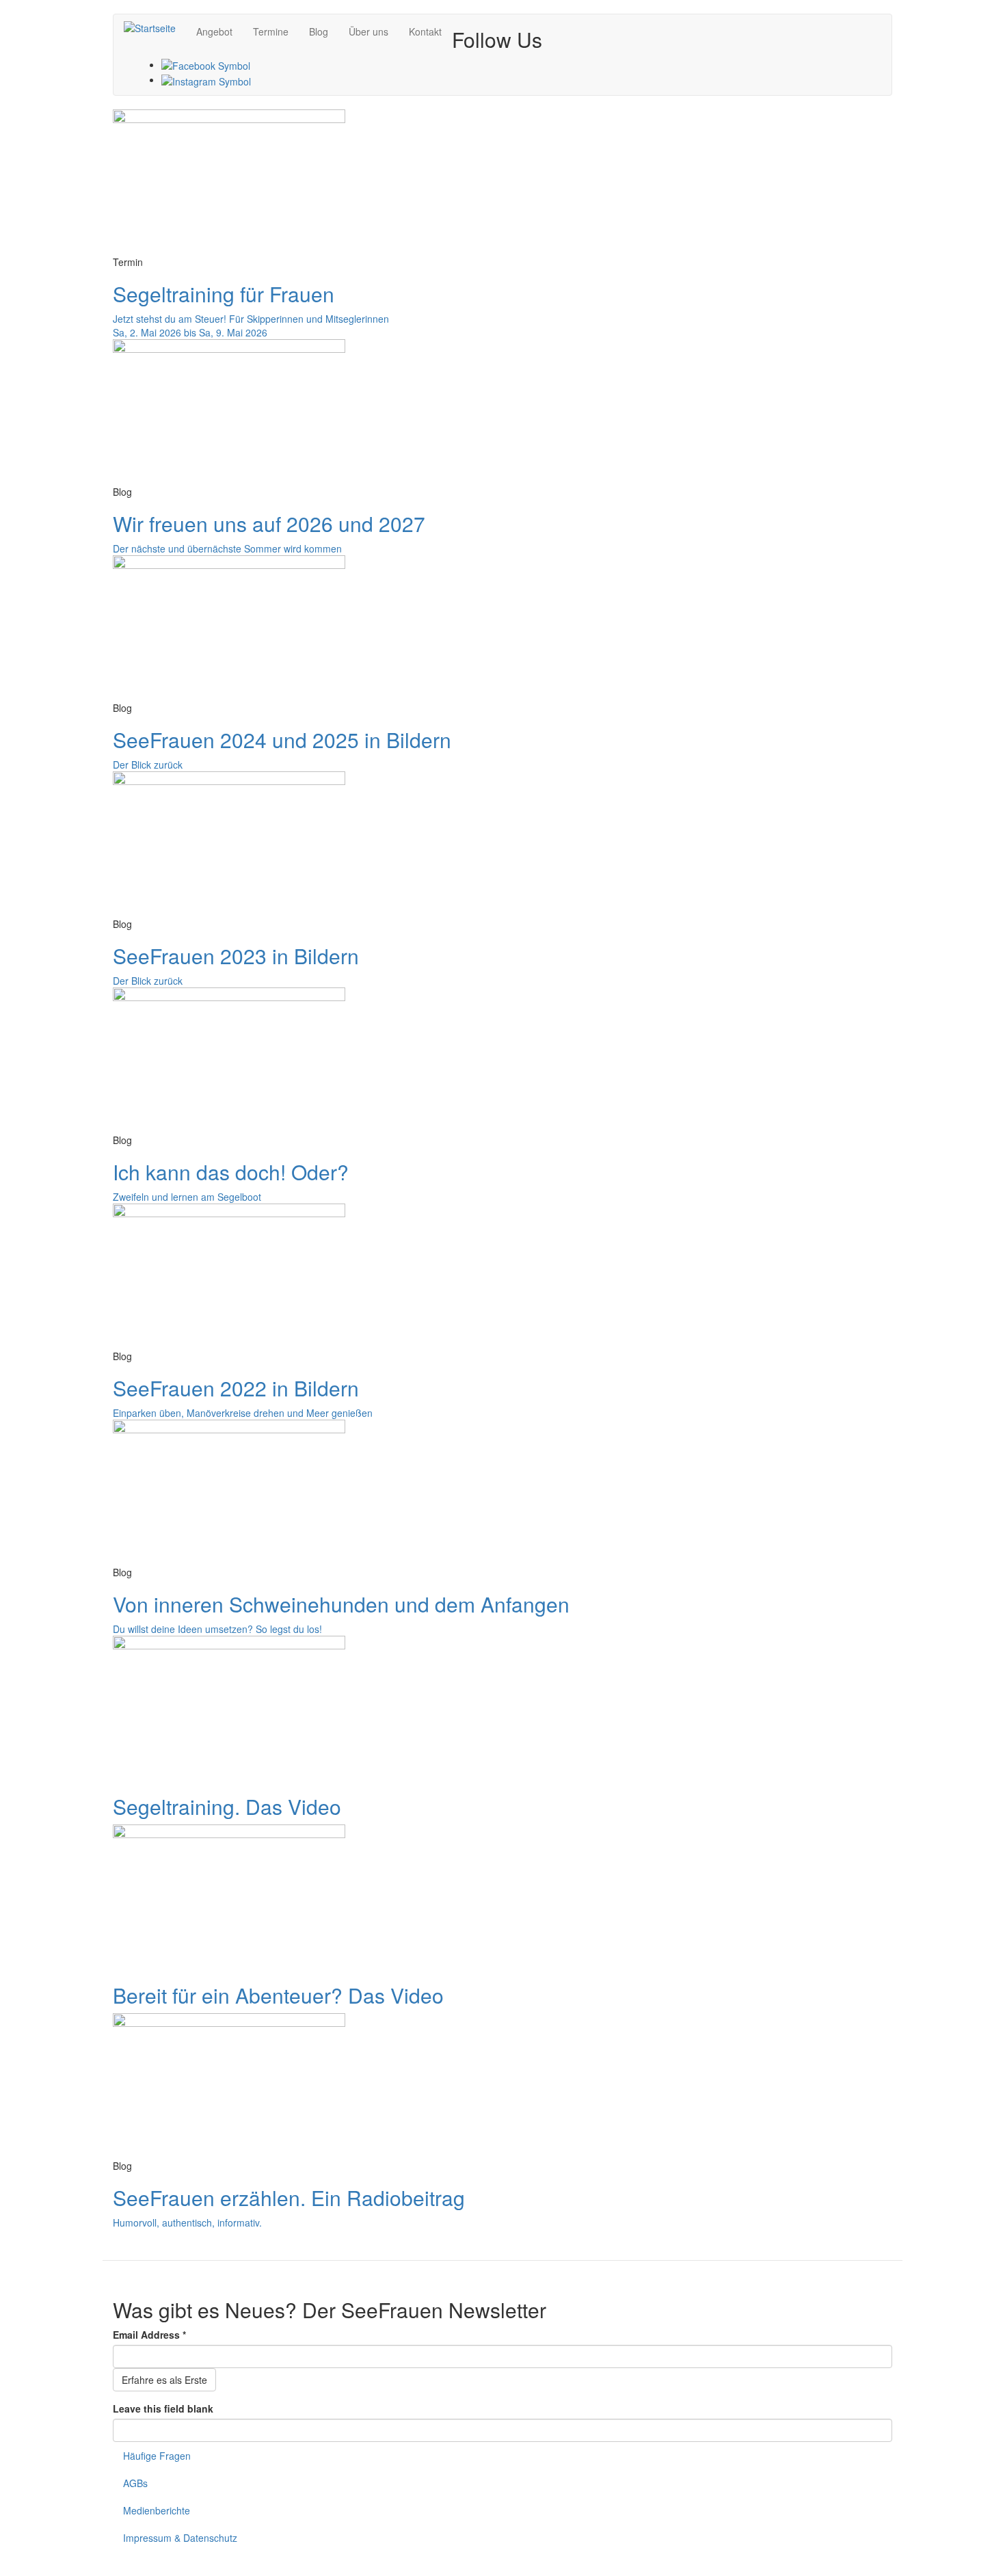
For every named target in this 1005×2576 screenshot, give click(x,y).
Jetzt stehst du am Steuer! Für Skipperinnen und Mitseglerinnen (251, 319)
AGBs (135, 2483)
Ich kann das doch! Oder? (231, 1172)
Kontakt (425, 31)
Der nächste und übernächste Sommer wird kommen (227, 548)
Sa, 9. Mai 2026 (233, 332)
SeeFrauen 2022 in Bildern (236, 1388)
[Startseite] (155, 27)
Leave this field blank (163, 2408)
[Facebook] (206, 64)
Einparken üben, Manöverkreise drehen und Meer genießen (243, 1413)
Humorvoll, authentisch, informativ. (187, 2222)
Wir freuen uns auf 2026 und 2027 (269, 523)
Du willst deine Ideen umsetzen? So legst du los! (217, 1629)
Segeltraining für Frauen (224, 294)
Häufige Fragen (157, 2456)
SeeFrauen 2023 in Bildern (236, 956)
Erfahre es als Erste (164, 2380)
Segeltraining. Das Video (227, 1806)
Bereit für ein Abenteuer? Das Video (278, 1995)
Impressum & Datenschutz (180, 2538)
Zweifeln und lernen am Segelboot (187, 1197)
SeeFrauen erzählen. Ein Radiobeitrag (289, 2197)
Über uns (368, 31)
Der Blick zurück (148, 765)
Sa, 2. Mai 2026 (147, 332)
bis (190, 332)
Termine (271, 31)
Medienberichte (157, 2510)
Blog (319, 31)
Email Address (149, 2335)
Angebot (214, 31)
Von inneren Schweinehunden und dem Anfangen (341, 1604)
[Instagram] (206, 79)
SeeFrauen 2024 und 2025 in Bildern (282, 740)
